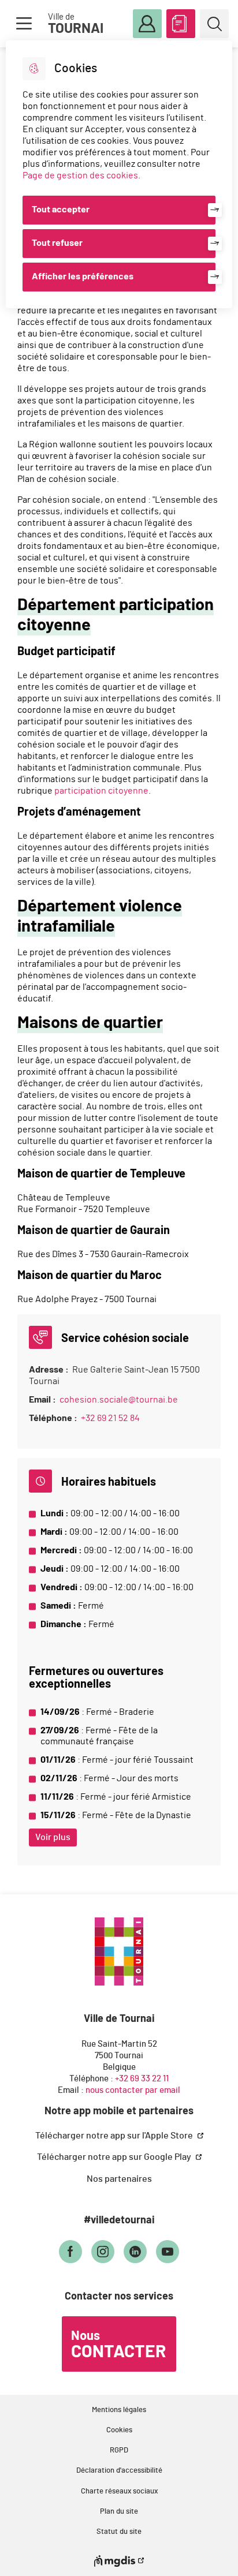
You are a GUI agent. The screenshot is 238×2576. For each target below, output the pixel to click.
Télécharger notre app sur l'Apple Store (115, 2136)
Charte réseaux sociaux (119, 2491)
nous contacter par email (133, 2090)
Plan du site (119, 2512)
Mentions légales (119, 2410)
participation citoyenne (101, 791)
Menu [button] (24, 24)
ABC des (181, 24)
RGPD (119, 2450)
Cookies (119, 2430)
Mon (147, 24)
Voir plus (53, 1837)
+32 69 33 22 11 (142, 2079)
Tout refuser (57, 243)
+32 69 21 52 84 (110, 1418)
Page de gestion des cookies (80, 175)
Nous (118, 2345)
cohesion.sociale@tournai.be (119, 1400)
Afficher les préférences (83, 276)
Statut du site (119, 2532)
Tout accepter (61, 210)
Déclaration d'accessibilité (119, 2471)
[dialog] (119, 174)
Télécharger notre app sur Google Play (115, 2157)
